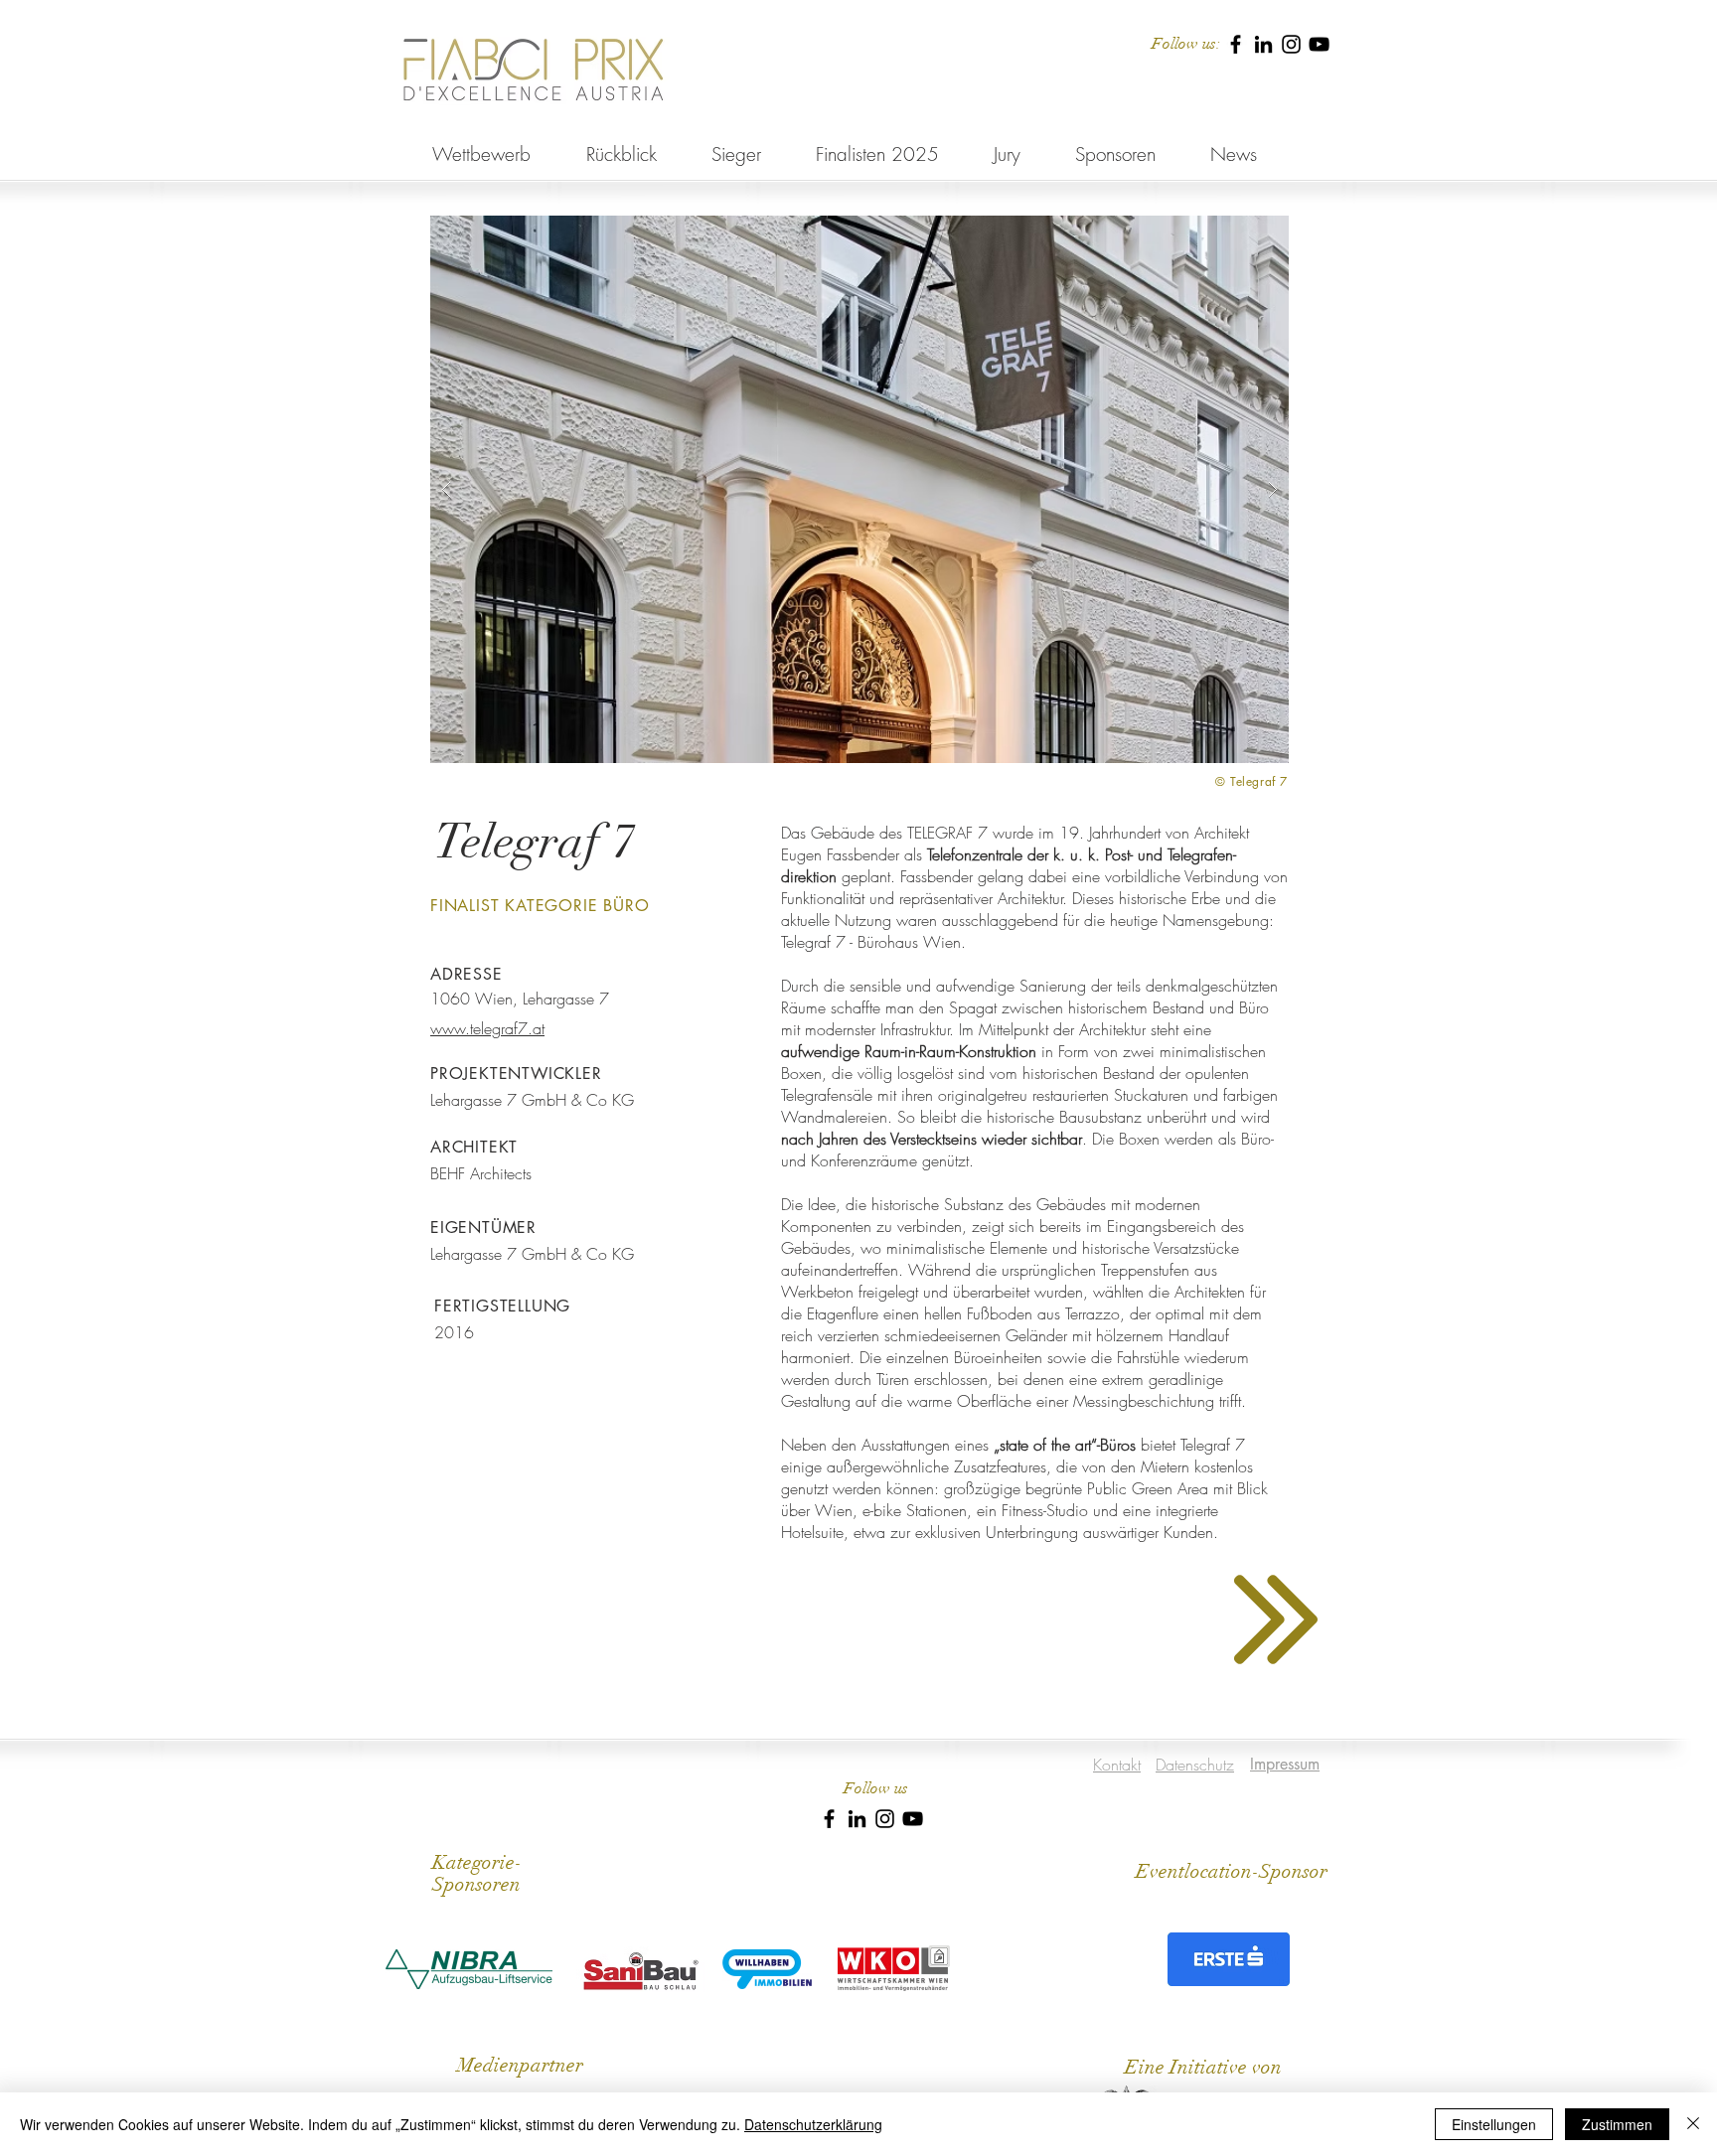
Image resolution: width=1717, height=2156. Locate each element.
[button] (859, 489)
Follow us (876, 1788)
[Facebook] (1236, 44)
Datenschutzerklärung (813, 2124)
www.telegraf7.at (487, 1028)
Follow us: (1186, 44)
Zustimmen (1617, 2124)
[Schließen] (1693, 2124)
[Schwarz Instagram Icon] (1291, 44)
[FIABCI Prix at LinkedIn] (1263, 44)
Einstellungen (1494, 2124)
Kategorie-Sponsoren (477, 1873)
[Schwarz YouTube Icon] (1319, 44)
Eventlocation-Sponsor (1232, 1871)
